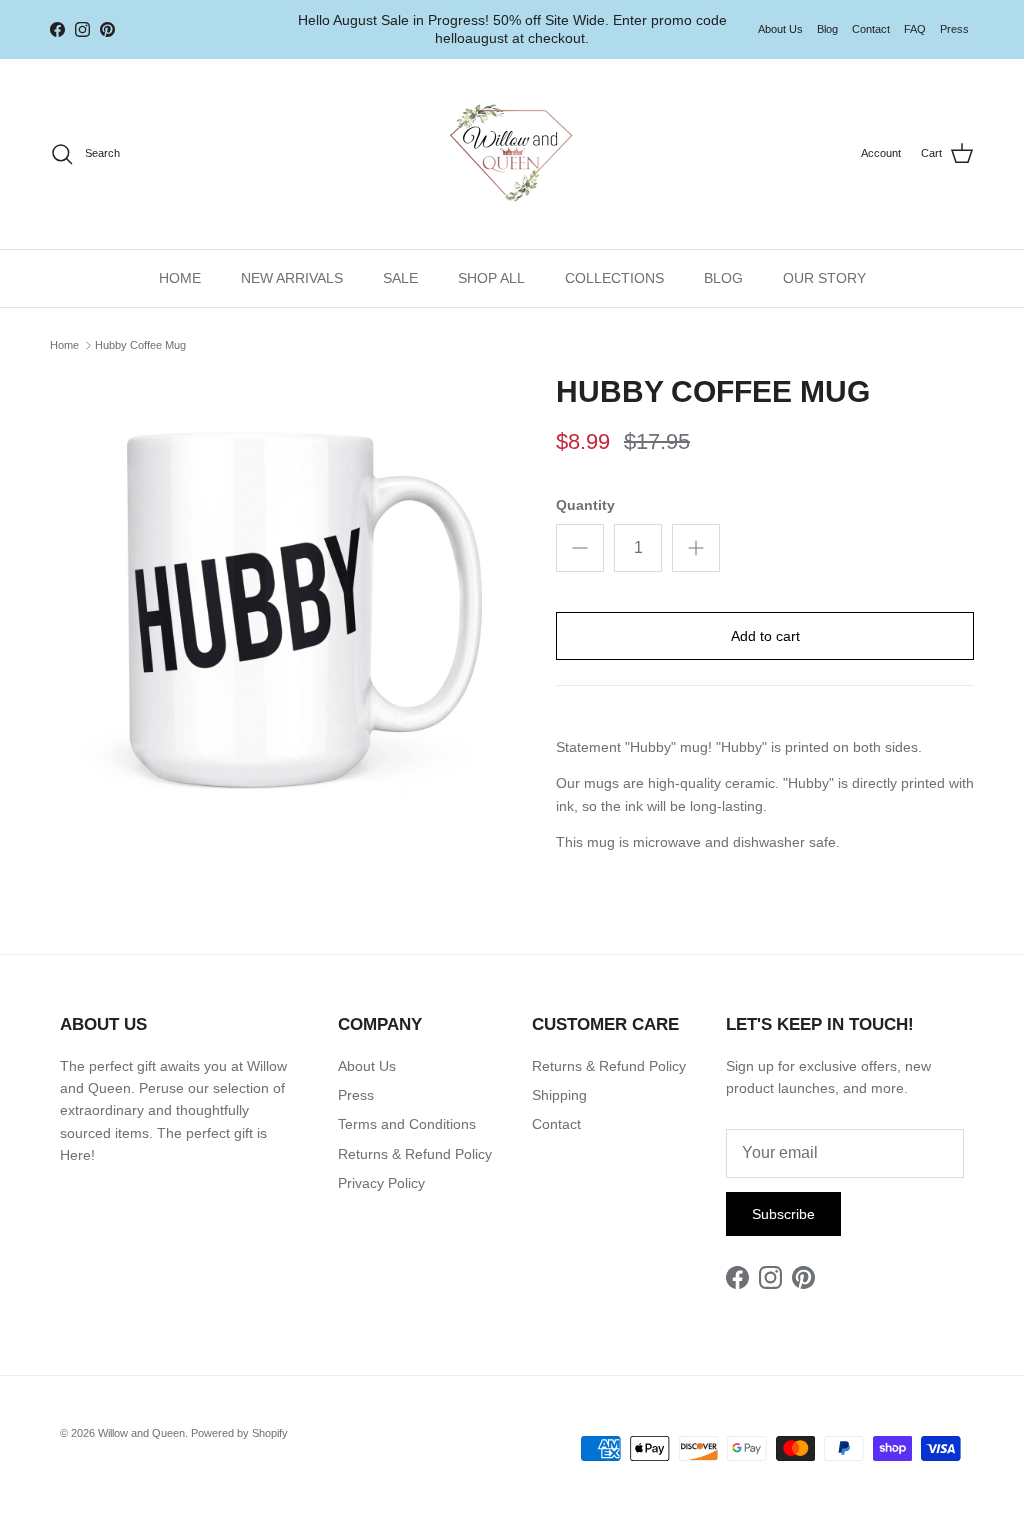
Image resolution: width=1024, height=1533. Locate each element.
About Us (780, 29)
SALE (400, 278)
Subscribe (783, 1214)
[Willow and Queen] (512, 154)
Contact (871, 29)
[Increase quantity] (696, 548)
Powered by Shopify (239, 1433)
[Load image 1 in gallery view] (281, 605)
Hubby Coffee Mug (140, 345)
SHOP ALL (491, 278)
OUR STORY (824, 278)
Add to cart (765, 636)
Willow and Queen (141, 1433)
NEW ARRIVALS (292, 278)
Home (64, 345)
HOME (180, 278)
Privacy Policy (381, 1183)
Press (954, 29)
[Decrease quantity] (580, 548)
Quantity (585, 505)
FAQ (915, 29)
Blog (827, 29)
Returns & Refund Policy (415, 1154)
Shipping (559, 1095)
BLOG (723, 278)
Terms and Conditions (407, 1124)
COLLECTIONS (614, 278)
